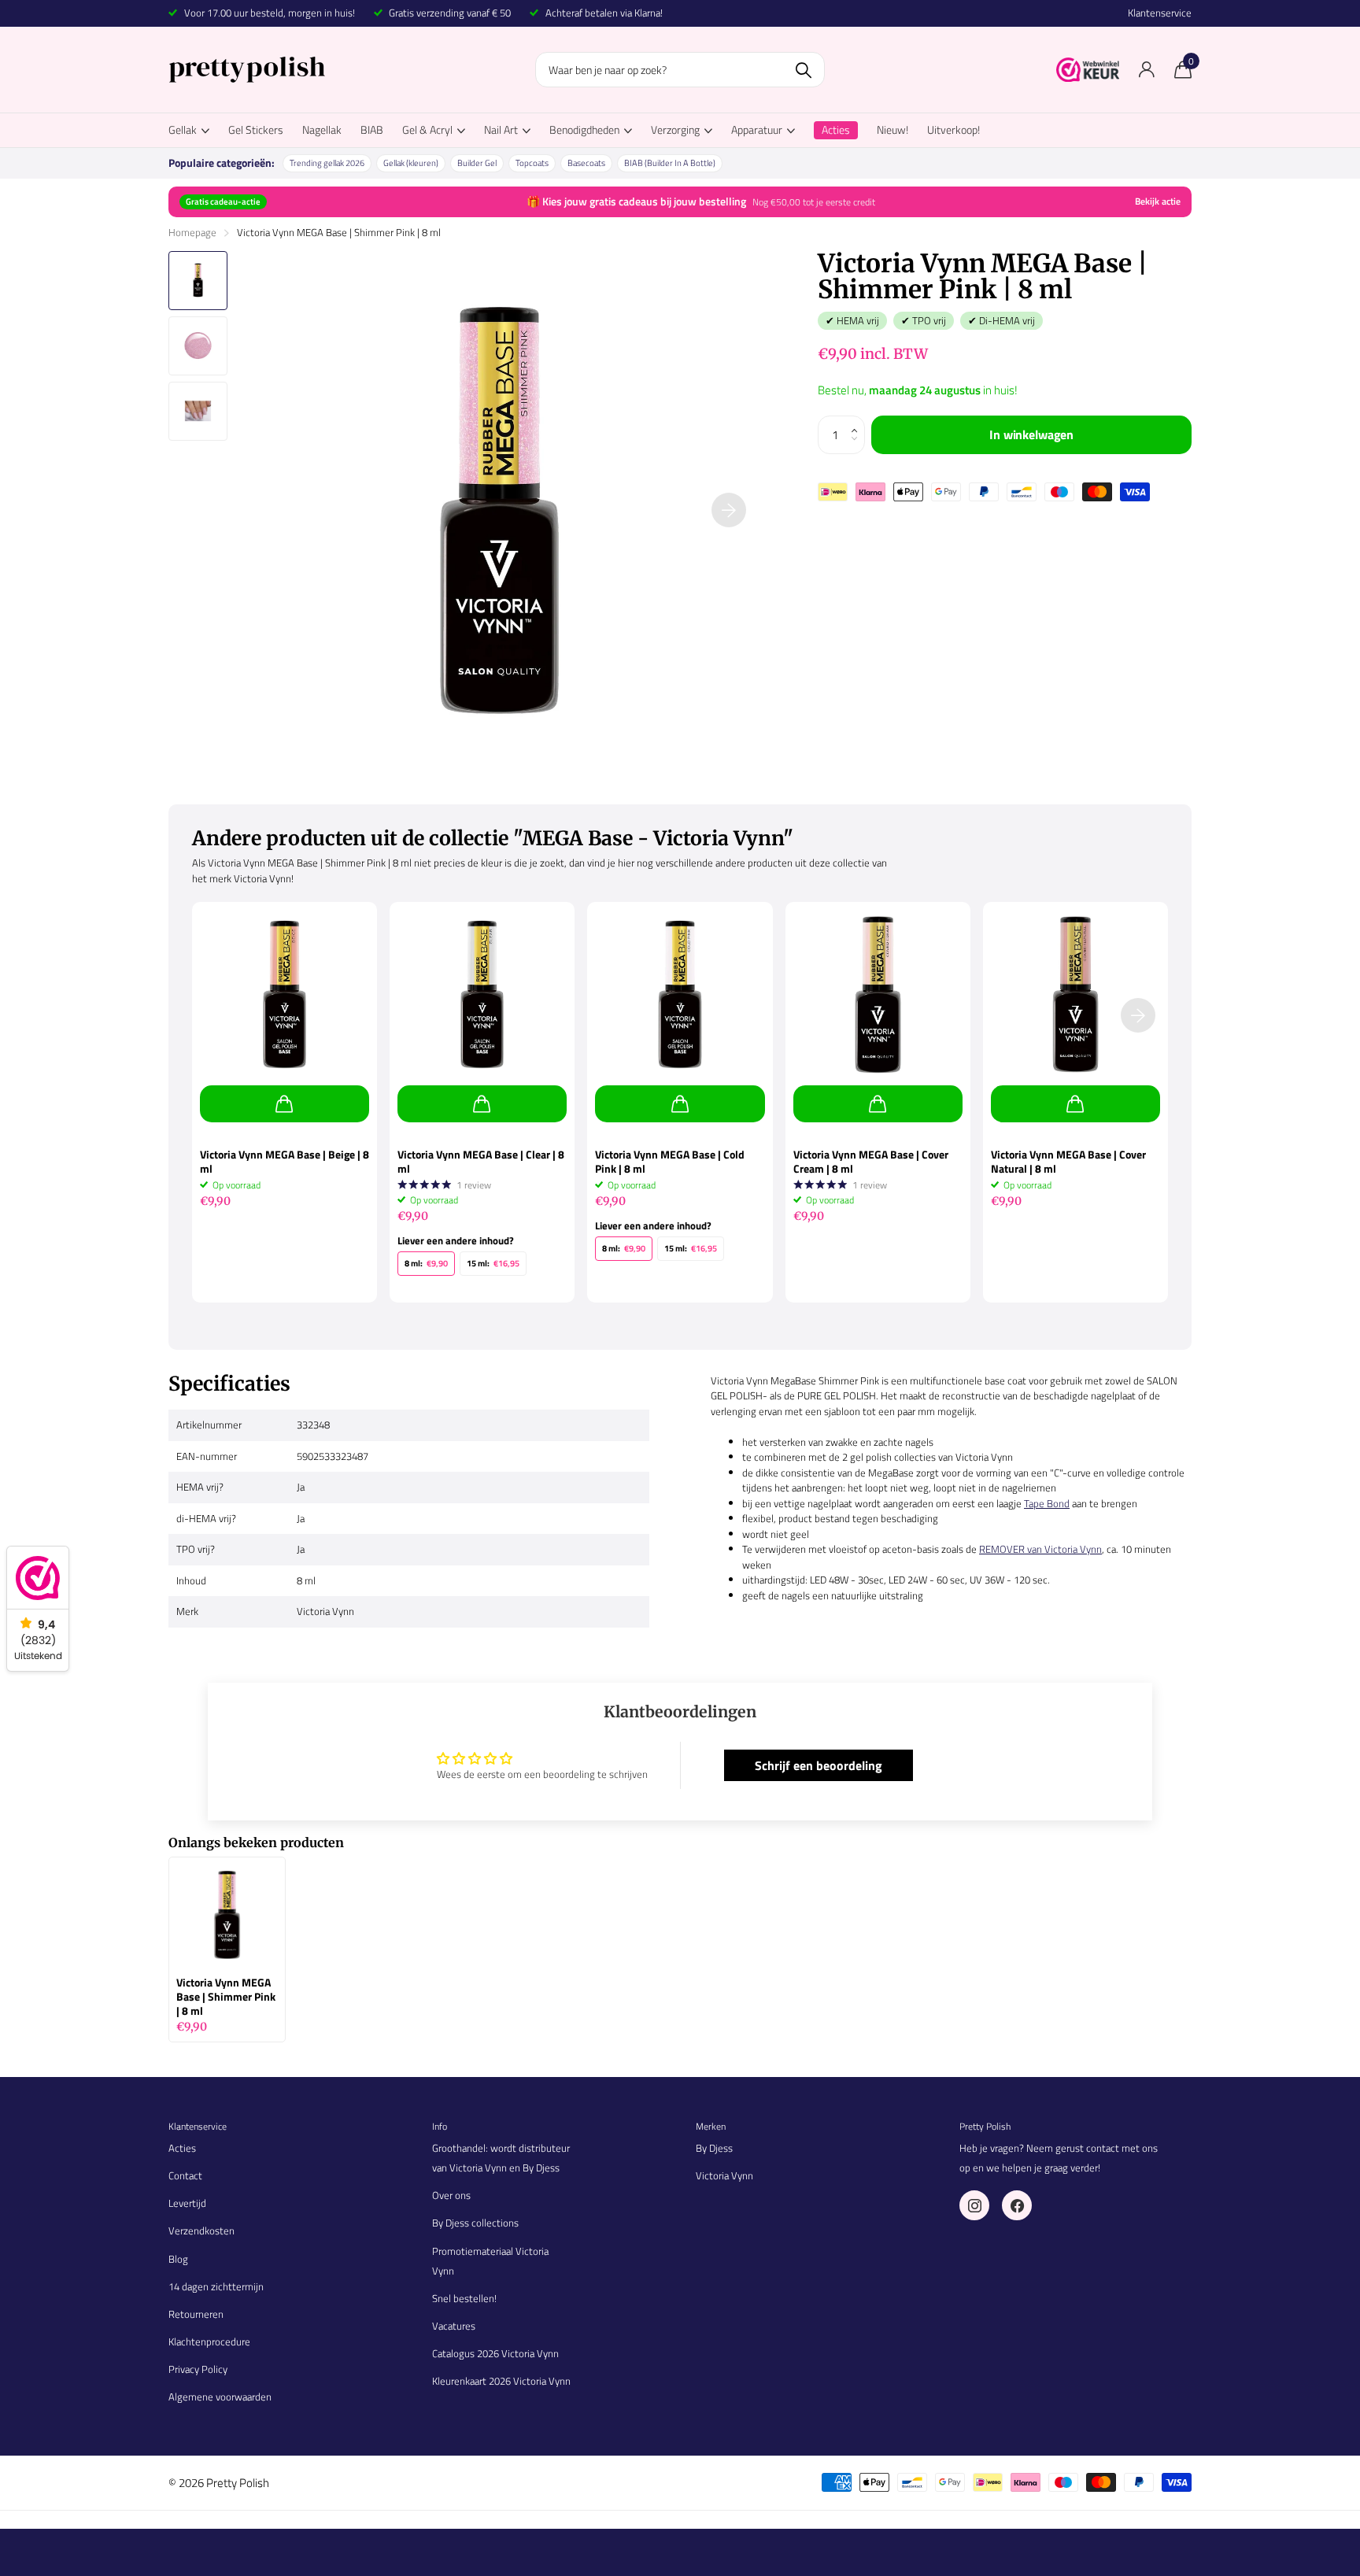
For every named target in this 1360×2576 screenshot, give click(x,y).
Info (440, 2126)
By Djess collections (475, 2223)
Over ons (451, 2195)
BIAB (372, 129)
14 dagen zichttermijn (216, 2286)
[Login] (1146, 70)
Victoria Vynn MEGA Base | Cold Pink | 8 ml (670, 1162)
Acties (182, 2148)
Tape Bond (1047, 1503)
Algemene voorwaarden (220, 2397)
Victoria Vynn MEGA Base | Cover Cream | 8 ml (871, 1162)
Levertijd (187, 2203)
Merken (711, 2126)
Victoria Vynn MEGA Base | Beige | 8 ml (285, 1162)
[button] (859, 421)
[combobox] (680, 70)
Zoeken (803, 70)
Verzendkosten (201, 2230)
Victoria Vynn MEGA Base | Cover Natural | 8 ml (1068, 1162)
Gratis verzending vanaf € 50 (450, 13)
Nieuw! (893, 129)
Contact (185, 2175)
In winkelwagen (1031, 434)
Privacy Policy (198, 2369)
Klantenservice (1160, 13)
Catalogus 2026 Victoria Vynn (495, 2353)
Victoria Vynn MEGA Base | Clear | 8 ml (481, 1162)
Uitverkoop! (953, 129)
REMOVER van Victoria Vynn (1040, 1549)
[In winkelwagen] (285, 1104)
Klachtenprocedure (209, 2341)
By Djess (714, 2148)
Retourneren (196, 2314)
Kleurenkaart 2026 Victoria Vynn (501, 2381)
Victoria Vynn (724, 2175)
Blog (178, 2259)
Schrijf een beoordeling (819, 1765)
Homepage (192, 232)
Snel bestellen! (464, 2298)
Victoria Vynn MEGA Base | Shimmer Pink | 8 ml (226, 1997)
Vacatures (454, 2326)
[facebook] (1017, 2205)
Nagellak (322, 129)
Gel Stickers (256, 129)
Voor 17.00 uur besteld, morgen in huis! (270, 13)
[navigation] (198, 281)
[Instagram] (974, 2205)
